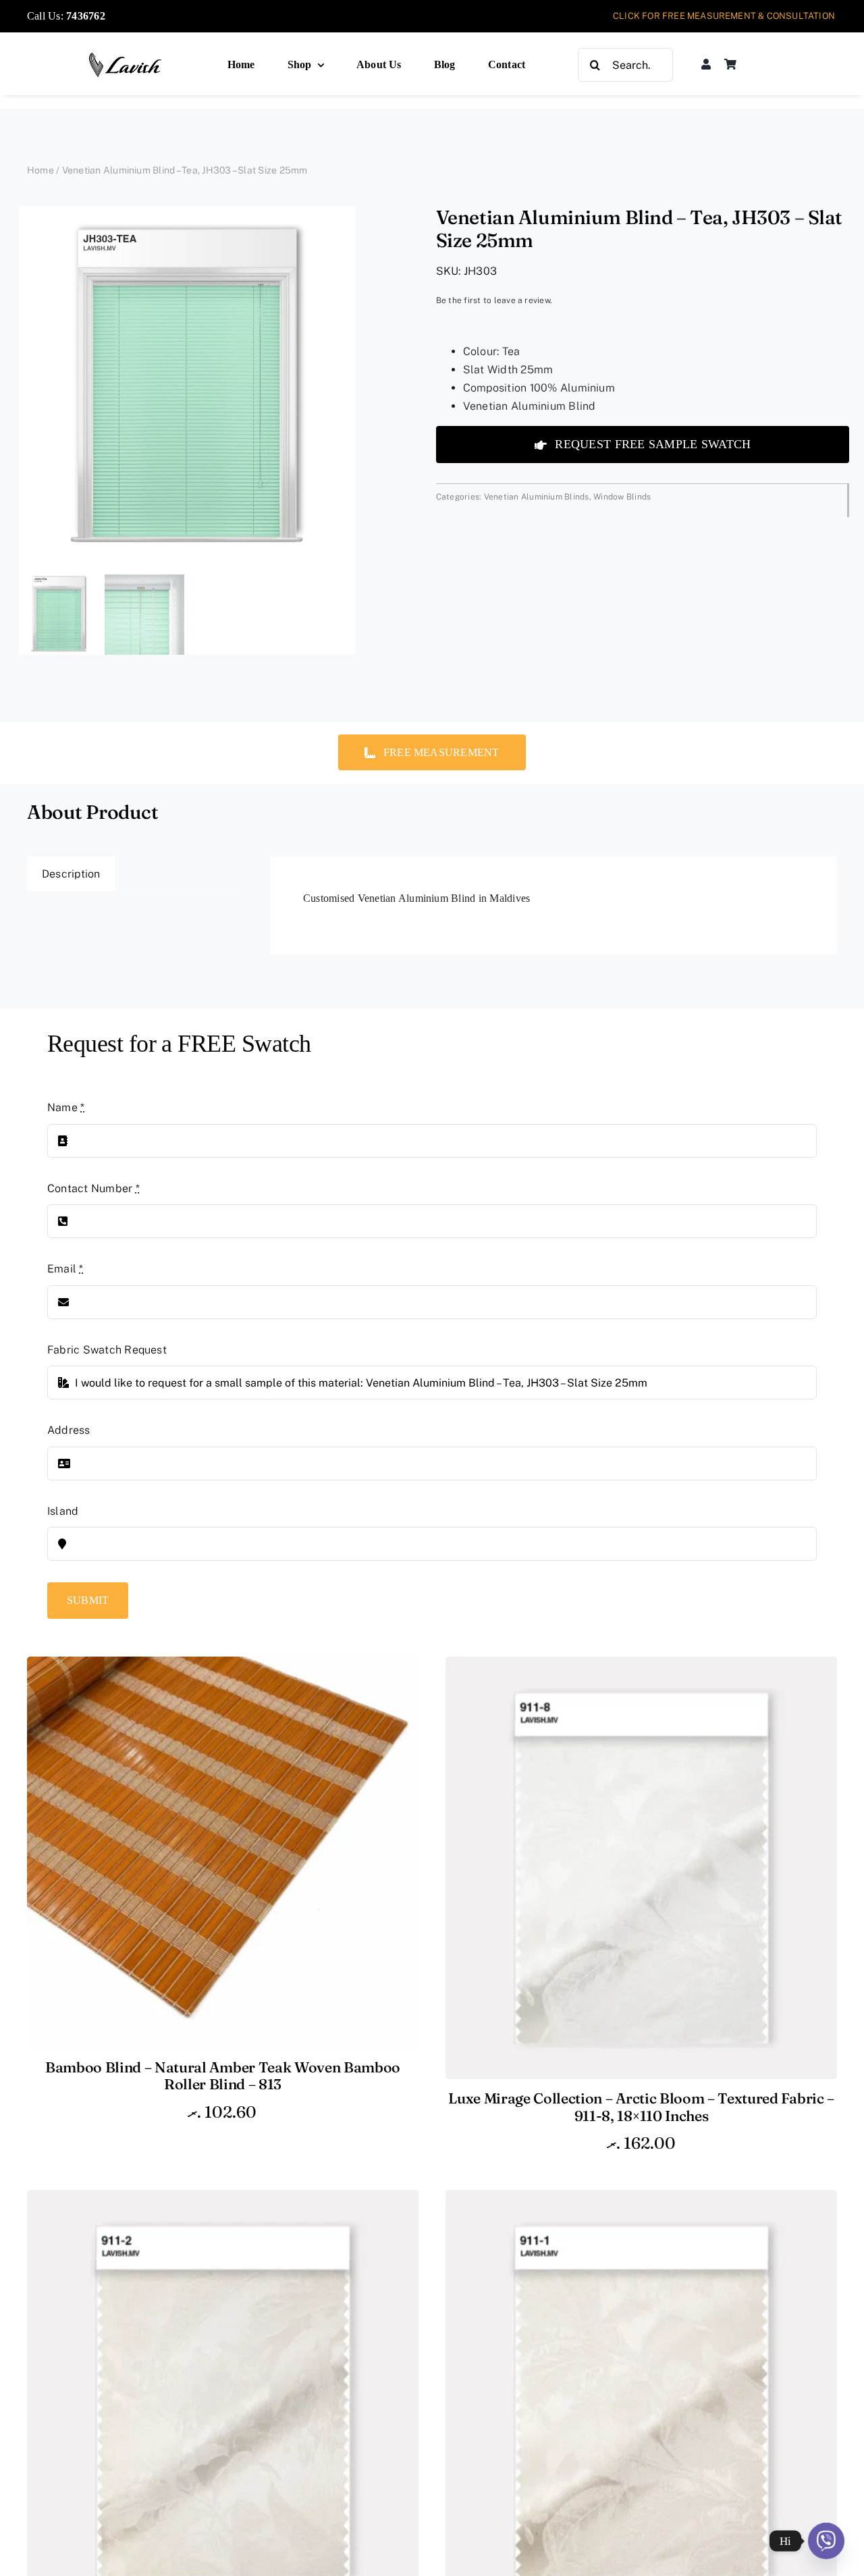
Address (69, 1430)
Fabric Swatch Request (107, 1350)
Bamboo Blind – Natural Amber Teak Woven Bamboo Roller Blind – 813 (223, 2076)
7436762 (86, 16)
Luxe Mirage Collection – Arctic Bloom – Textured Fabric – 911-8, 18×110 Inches (641, 2107)
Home (40, 170)
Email (65, 1269)
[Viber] (826, 2541)
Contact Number (93, 1188)
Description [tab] (71, 874)
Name (66, 1107)
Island (63, 1511)
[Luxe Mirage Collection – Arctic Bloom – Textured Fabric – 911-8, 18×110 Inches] (641, 1666)
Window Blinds (622, 497)
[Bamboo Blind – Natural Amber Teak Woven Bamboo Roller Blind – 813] (223, 1666)
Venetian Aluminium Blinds (537, 497)
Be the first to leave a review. (494, 300)
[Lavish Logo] (126, 57)
